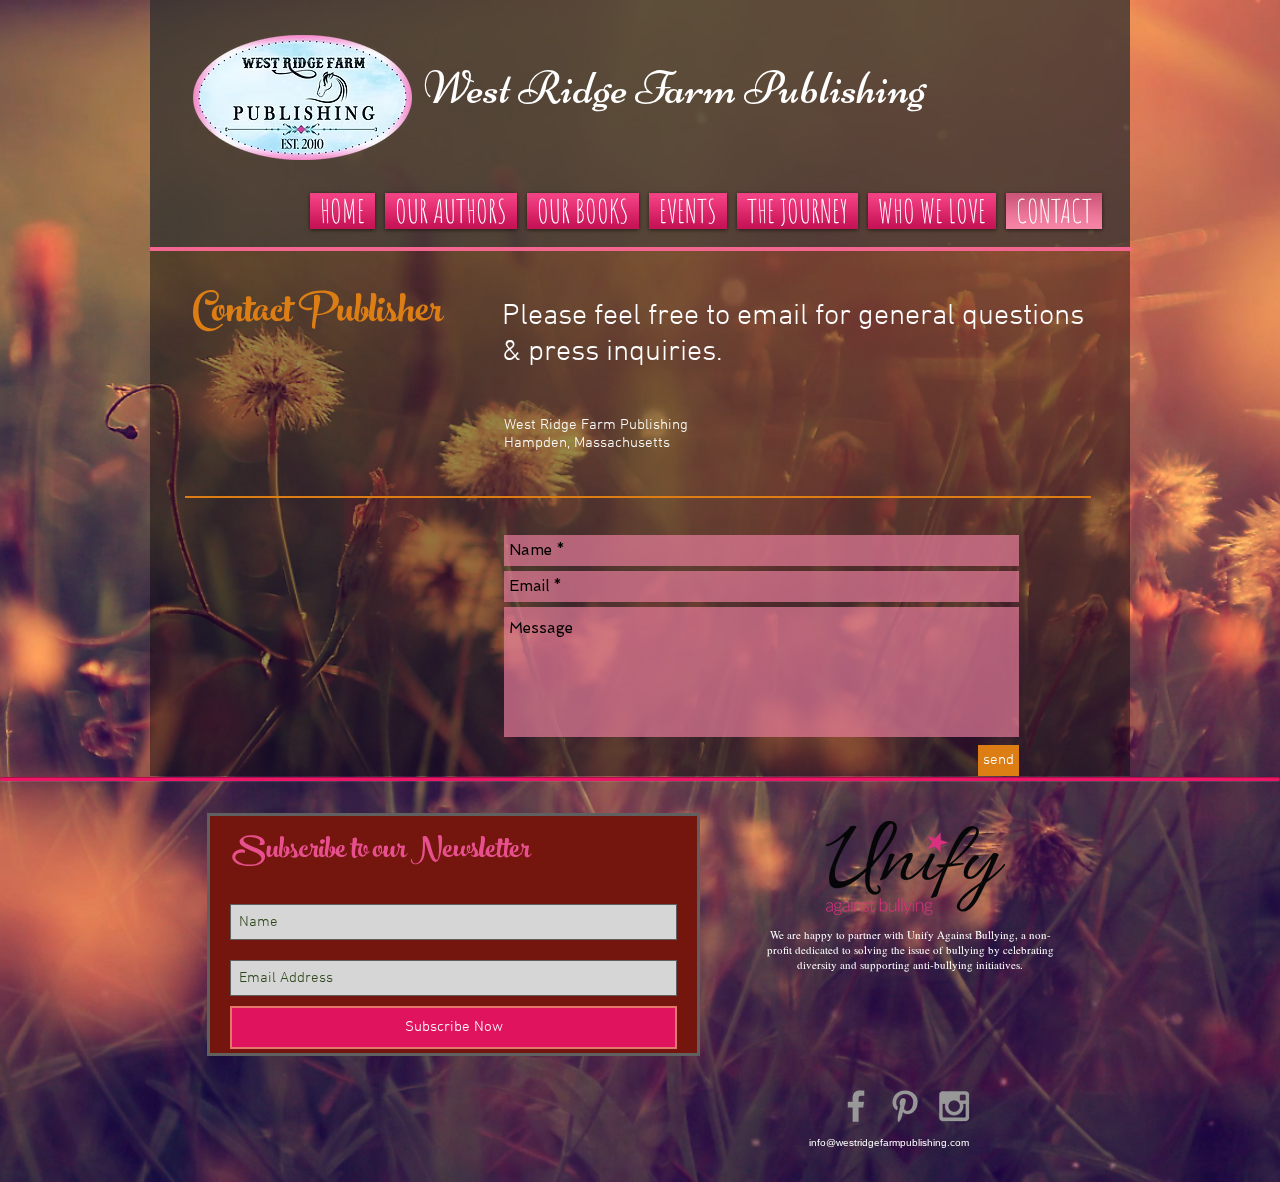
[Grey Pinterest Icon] (905, 1106)
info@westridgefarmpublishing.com (889, 1142)
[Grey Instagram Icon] (954, 1106)
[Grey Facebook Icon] (856, 1106)
